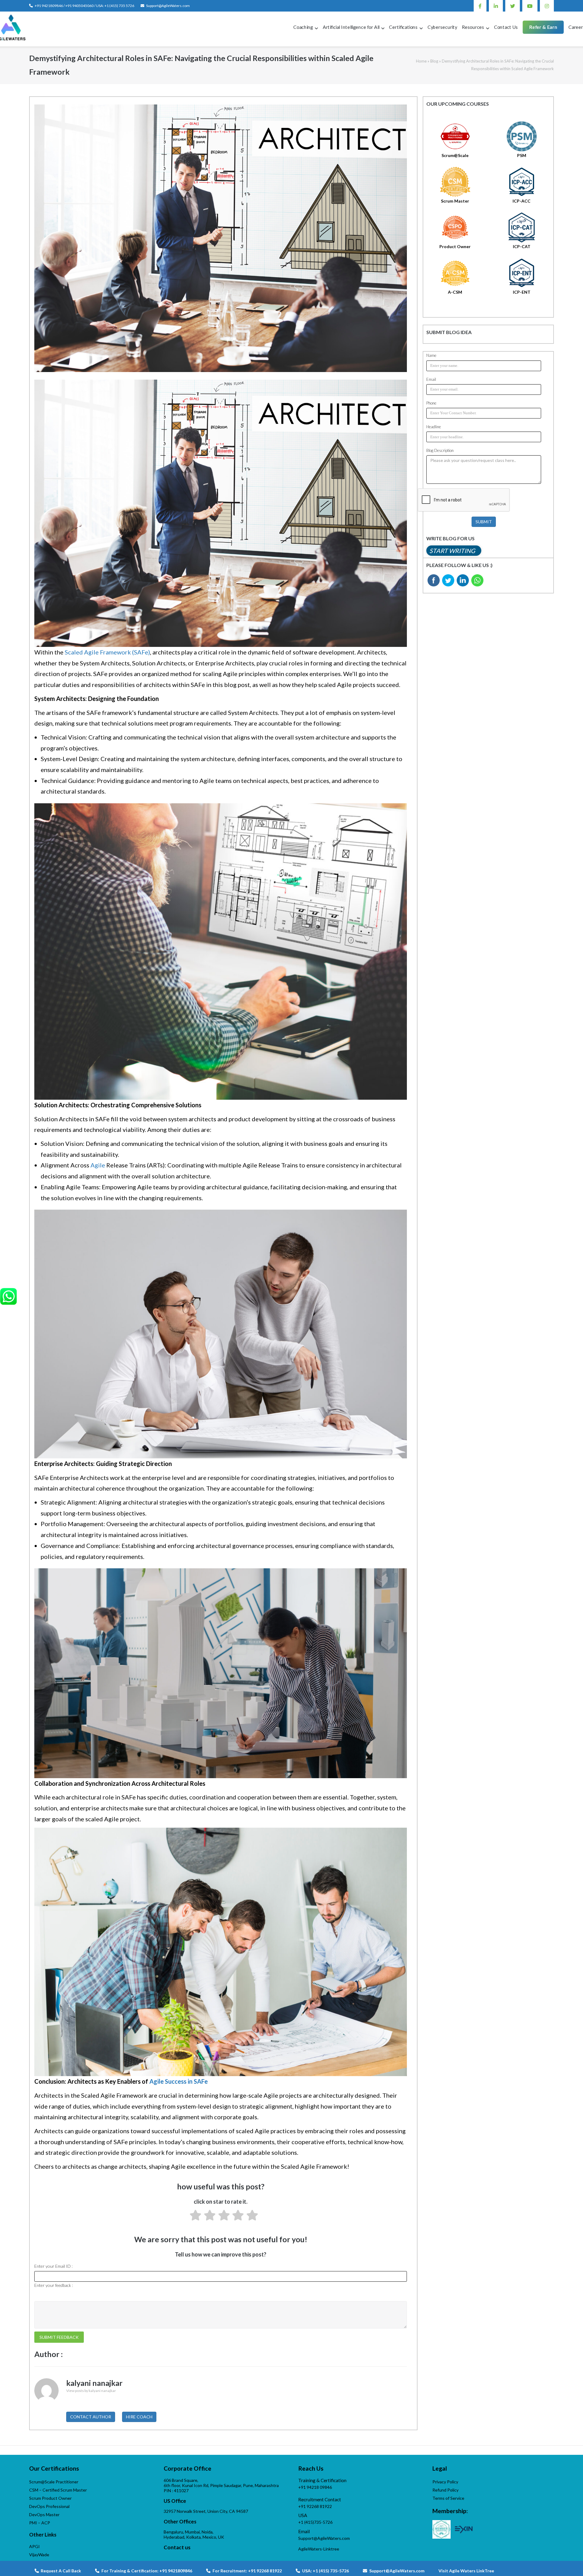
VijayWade (39, 2555)
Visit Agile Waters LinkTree (466, 2571)
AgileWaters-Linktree (319, 2549)
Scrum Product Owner (50, 2498)
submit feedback (59, 2337)
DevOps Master (44, 2515)
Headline (434, 427)
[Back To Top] (568, 2561)
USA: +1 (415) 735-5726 (326, 2571)
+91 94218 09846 (315, 2487)
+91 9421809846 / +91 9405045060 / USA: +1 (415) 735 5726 (84, 6)
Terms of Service (448, 2498)
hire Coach (139, 2417)
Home (421, 61)
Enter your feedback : (54, 2285)
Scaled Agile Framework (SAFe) (107, 652)
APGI (34, 2546)
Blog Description (440, 450)
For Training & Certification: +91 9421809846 (147, 2571)
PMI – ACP (40, 2523)
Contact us (177, 2547)
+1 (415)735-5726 (315, 2522)
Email (431, 379)
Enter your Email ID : (53, 2266)
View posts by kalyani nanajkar (91, 2391)
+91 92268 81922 (315, 2506)
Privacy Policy (445, 2482)
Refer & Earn (543, 27)
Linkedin (496, 6)
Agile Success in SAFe (179, 2081)
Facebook (480, 6)
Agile (98, 1165)
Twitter (513, 6)
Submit (484, 522)
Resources (473, 27)
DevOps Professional (49, 2506)
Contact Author (91, 2417)
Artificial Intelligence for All (351, 27)
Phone (431, 403)
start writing (452, 551)
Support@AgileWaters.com (168, 6)
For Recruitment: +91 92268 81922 (247, 2571)
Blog (434, 61)
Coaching (303, 27)
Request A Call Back (60, 2571)
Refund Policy (445, 2490)
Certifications (403, 27)
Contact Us (506, 27)
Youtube (530, 6)
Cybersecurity (442, 27)
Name (431, 355)
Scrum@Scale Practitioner (54, 2482)
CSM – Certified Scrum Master (58, 2490)
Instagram (547, 6)
